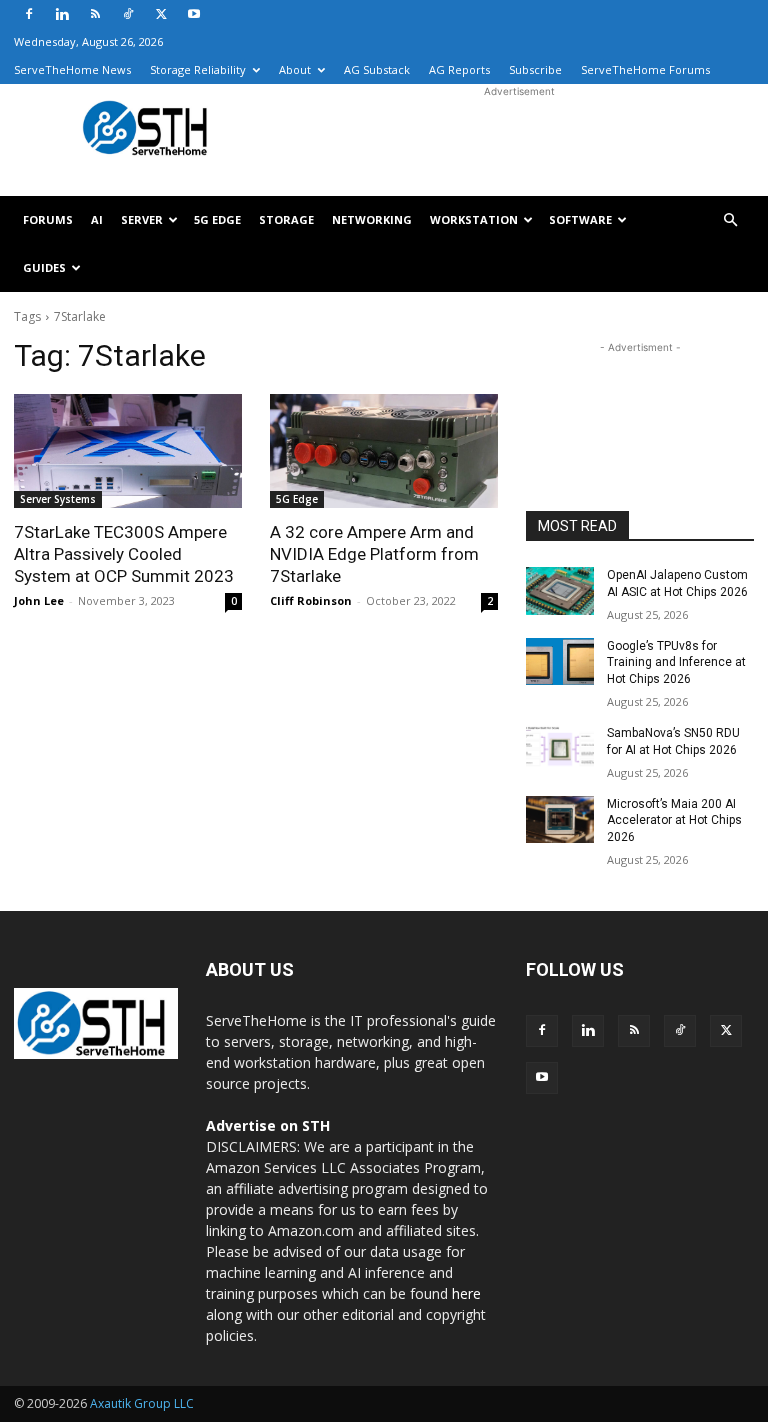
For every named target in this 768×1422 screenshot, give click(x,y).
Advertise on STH (268, 1125)
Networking (372, 219)
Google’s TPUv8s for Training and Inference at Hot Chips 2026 (676, 663)
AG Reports (459, 69)
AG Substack (377, 69)
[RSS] (95, 14)
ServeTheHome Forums (645, 69)
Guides (44, 267)
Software (580, 219)
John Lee (39, 600)
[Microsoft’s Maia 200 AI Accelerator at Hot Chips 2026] (560, 820)
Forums (48, 219)
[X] (161, 14)
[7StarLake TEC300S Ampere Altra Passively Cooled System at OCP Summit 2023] (128, 451)
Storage (286, 219)
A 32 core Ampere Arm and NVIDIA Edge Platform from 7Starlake (374, 554)
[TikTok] (128, 14)
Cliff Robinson (311, 600)
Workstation (474, 219)
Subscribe (535, 69)
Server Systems (58, 499)
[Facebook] (29, 14)
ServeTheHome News (72, 69)
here (466, 1293)
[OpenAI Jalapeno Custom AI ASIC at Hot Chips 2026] (560, 591)
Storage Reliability (198, 69)
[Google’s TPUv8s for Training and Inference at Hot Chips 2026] (560, 662)
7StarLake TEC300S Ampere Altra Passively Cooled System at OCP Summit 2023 (124, 554)
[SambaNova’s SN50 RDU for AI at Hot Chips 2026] (560, 749)
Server (142, 219)
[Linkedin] (62, 14)
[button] (730, 220)
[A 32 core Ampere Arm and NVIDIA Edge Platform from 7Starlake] (384, 451)
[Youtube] (194, 14)
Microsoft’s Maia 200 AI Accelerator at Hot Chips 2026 (674, 821)
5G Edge (217, 219)
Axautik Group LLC (142, 1403)
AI (97, 219)
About (295, 69)
